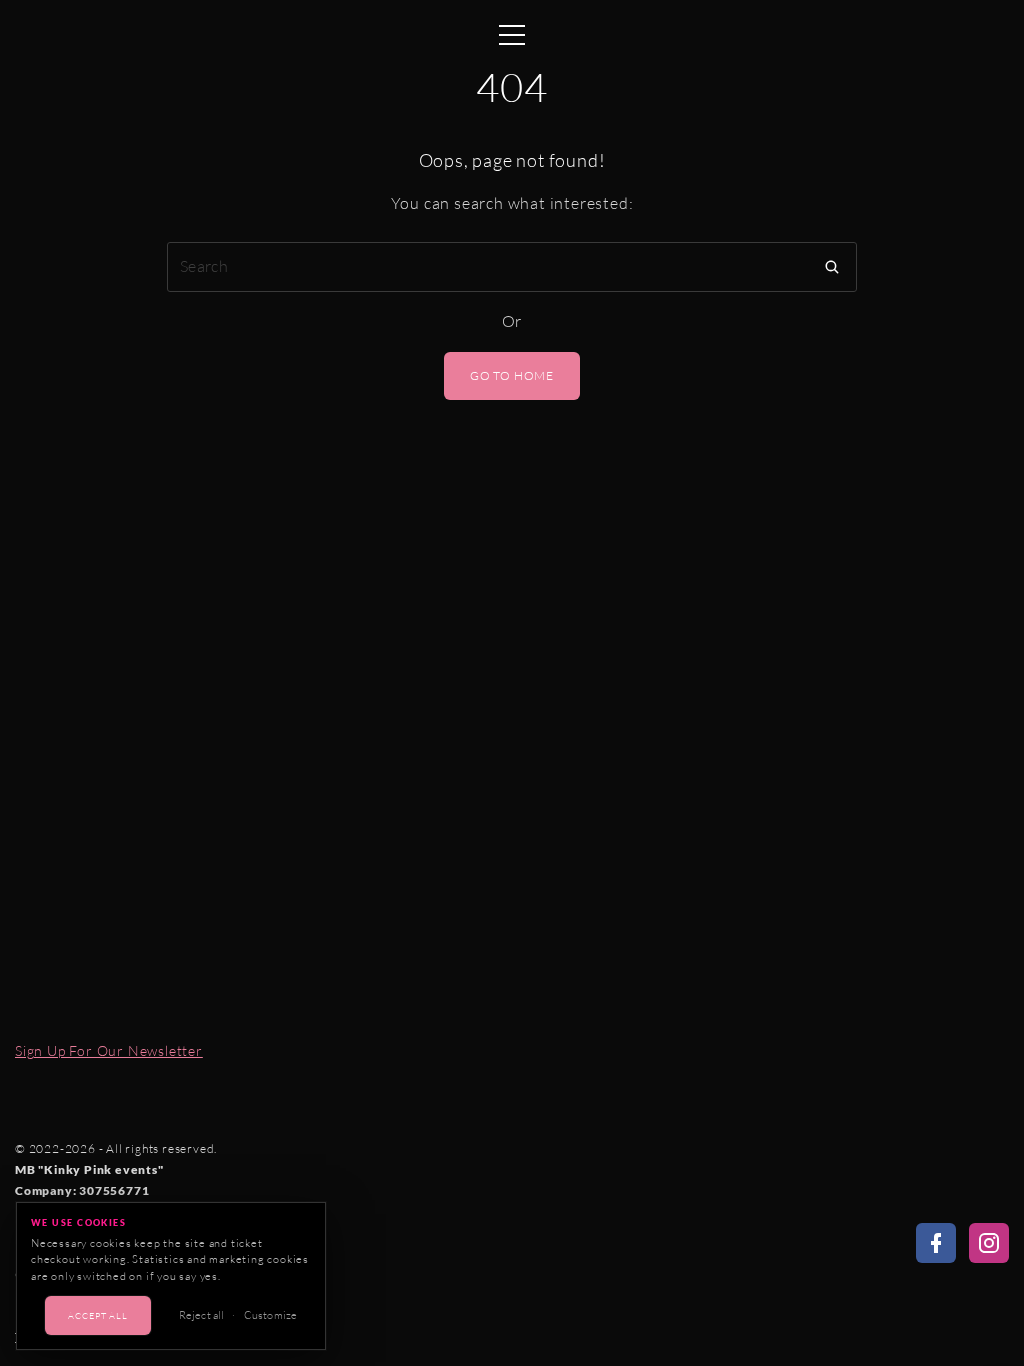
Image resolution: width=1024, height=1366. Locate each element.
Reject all (201, 1315)
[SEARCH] (832, 267)
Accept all (98, 1315)
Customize (270, 1315)
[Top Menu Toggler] (512, 30)
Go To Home (512, 375)
